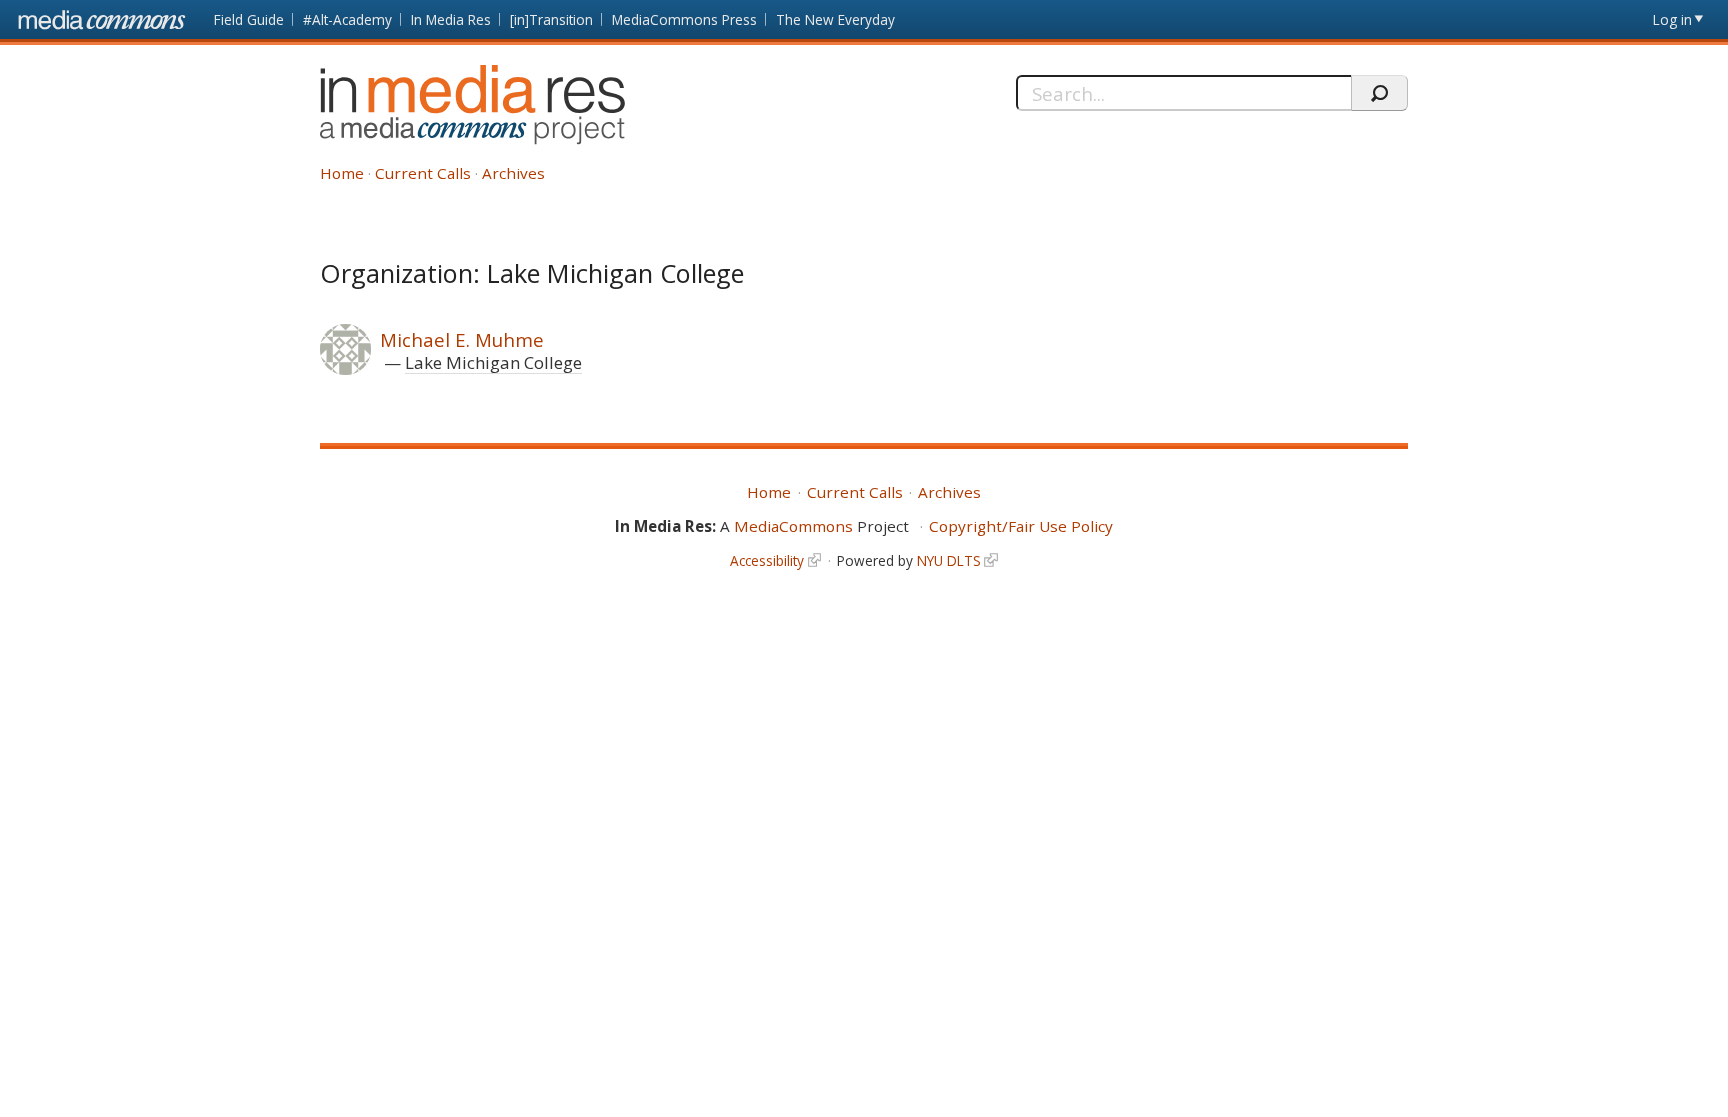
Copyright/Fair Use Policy (1021, 526)
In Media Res (451, 19)
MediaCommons (793, 526)
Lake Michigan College (493, 362)
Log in (1672, 19)
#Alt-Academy (347, 19)
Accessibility (767, 560)
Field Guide (249, 19)
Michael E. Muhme (462, 339)
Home (342, 173)
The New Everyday (835, 19)
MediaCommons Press (684, 19)
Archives (513, 173)
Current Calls (423, 173)
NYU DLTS (949, 560)
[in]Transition (551, 19)
